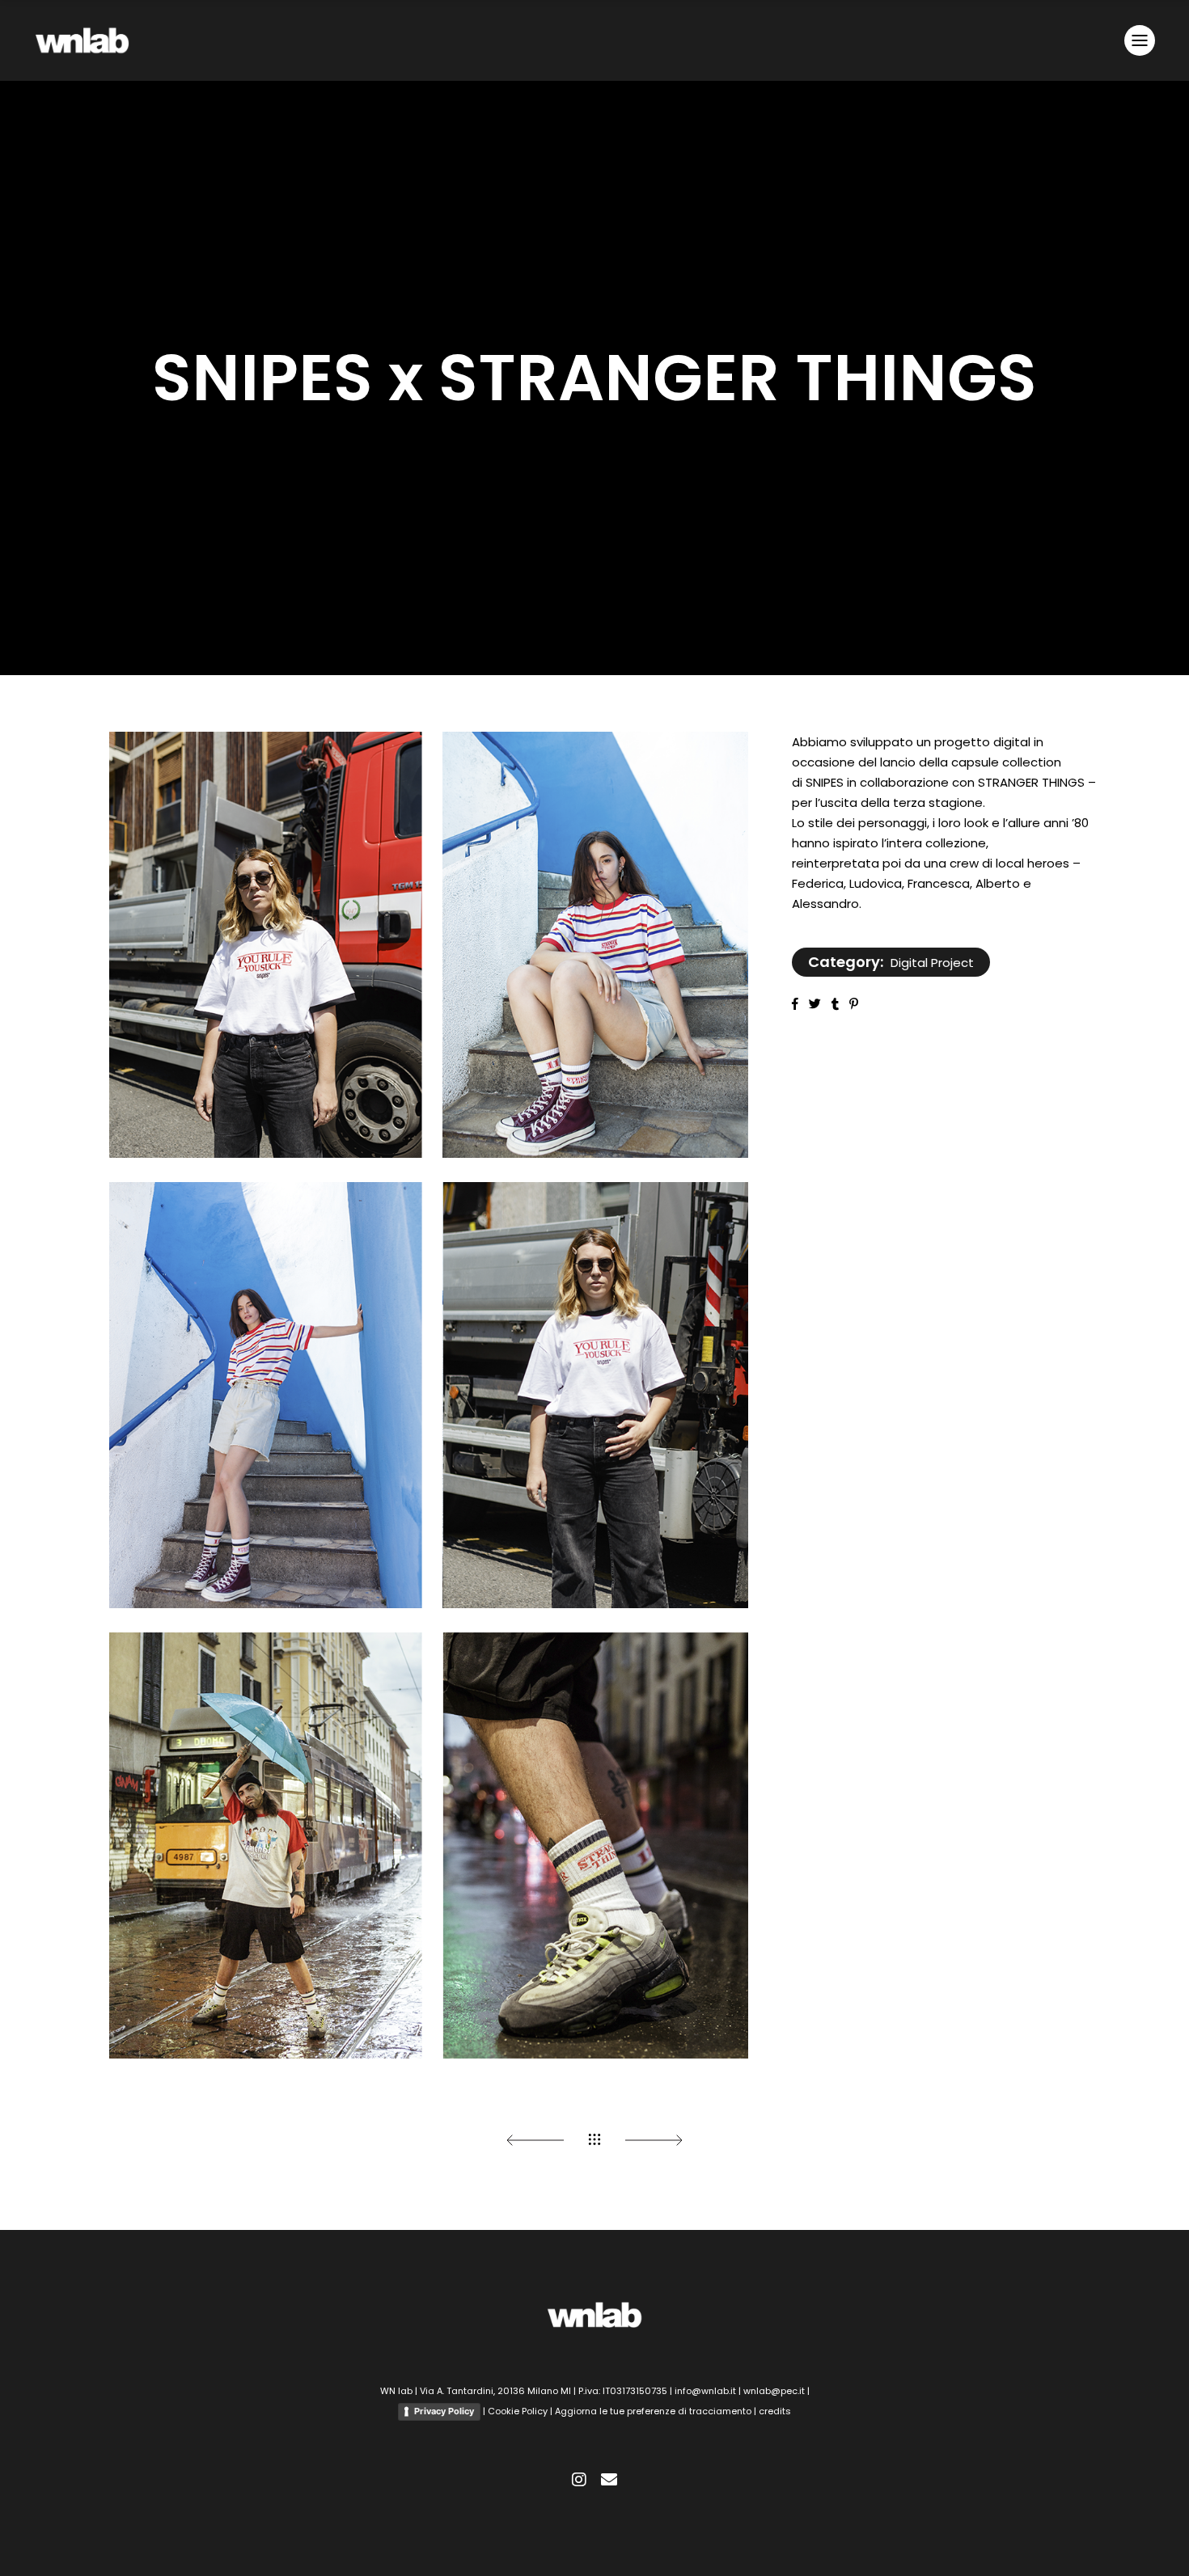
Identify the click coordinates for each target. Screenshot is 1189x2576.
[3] (429, 1395)
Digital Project (932, 963)
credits (775, 2411)
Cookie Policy (518, 2411)
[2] (429, 945)
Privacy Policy (444, 2411)
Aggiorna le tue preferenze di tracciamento (654, 2411)
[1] (429, 1845)
